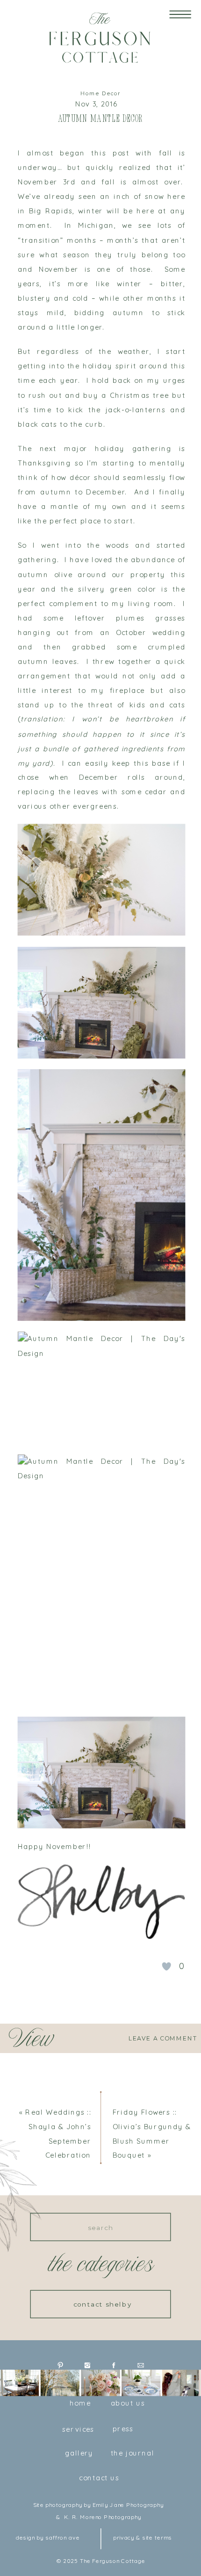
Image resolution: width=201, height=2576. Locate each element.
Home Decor (101, 94)
